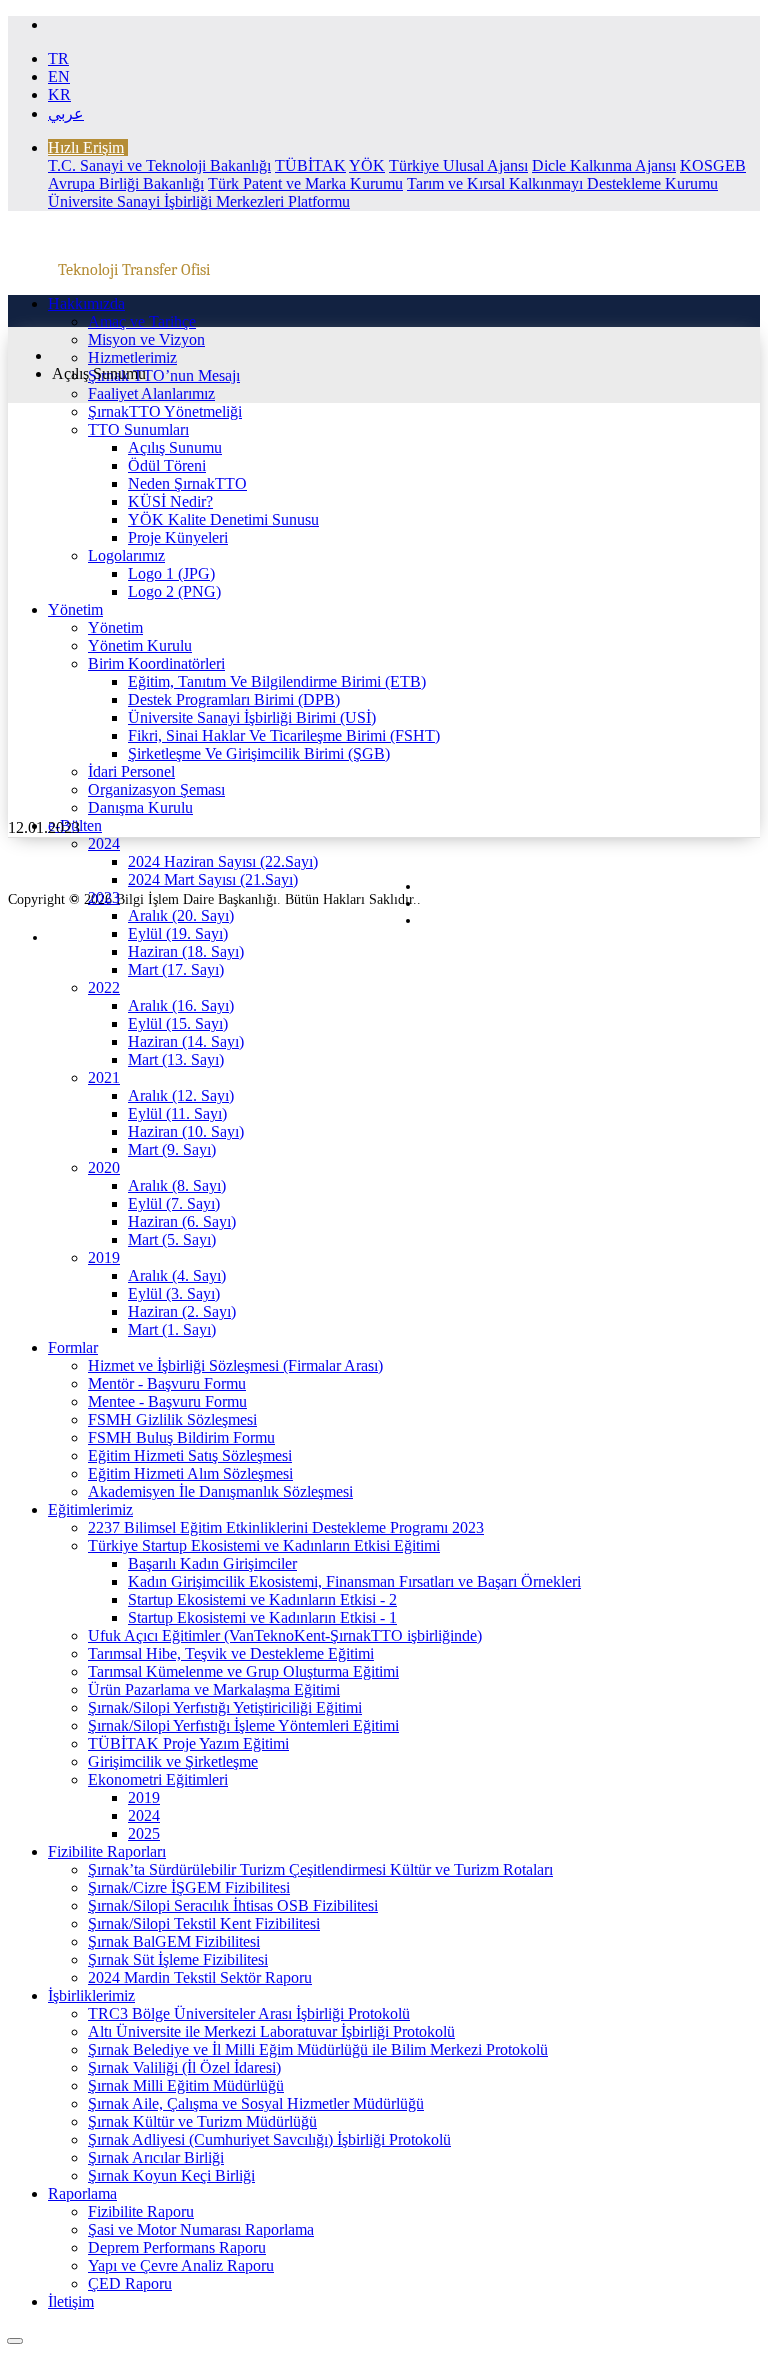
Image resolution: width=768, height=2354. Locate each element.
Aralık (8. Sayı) (177, 1185)
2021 (104, 1077)
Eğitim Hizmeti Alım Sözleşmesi (190, 1473)
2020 (104, 1167)
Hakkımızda (86, 303)
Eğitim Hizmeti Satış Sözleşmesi (190, 1455)
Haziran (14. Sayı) (186, 1041)
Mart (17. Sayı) (176, 969)
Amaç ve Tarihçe (142, 321)
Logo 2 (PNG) (174, 591)
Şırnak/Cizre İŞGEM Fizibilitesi (189, 1887)
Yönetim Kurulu (140, 645)
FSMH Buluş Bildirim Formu (181, 1437)
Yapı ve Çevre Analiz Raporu (181, 2265)
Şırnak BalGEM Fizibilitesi (174, 1941)
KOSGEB (713, 165)
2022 (104, 987)
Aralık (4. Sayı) (177, 1275)
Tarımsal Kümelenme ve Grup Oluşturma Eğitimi (243, 1671)
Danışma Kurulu (140, 807)
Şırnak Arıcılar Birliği (156, 2157)
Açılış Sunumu (175, 447)
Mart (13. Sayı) (176, 1059)
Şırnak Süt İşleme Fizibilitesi (178, 1959)
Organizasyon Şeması (156, 789)
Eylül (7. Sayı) (174, 1203)
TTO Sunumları (138, 429)
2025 (144, 1833)
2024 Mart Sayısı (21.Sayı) (213, 879)
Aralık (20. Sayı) (181, 915)
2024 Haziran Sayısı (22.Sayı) (223, 861)
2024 (104, 843)
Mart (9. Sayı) (172, 1149)
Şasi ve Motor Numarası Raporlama (201, 2229)
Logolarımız (126, 555)
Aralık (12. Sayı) (181, 1095)
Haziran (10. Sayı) (186, 1131)
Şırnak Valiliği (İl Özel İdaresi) (184, 2067)
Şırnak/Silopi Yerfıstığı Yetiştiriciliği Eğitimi (225, 1707)
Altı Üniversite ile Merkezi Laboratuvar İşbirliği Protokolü (271, 2031)
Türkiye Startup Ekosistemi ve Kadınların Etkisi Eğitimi (264, 1545)
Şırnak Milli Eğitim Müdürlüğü (186, 2085)
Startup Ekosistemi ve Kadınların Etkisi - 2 (262, 1599)
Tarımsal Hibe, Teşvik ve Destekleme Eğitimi (231, 1653)
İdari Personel (131, 771)
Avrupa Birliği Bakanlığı (126, 183)
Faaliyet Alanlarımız (151, 393)
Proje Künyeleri (178, 537)
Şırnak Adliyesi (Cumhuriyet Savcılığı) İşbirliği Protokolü (269, 2139)
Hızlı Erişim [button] (86, 147)
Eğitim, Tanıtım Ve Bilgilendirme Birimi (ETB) (277, 681)
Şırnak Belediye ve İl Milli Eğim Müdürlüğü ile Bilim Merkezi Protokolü (318, 2049)
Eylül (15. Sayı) (178, 1023)
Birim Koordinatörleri (156, 663)
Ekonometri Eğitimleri (158, 1779)
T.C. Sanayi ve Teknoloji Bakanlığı (159, 165)
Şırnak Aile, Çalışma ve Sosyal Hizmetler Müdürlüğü (256, 2103)
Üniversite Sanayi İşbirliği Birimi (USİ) (252, 717)
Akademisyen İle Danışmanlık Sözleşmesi (220, 1491)
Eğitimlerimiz (90, 1509)
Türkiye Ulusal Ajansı (458, 165)
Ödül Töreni (167, 465)
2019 (104, 1257)
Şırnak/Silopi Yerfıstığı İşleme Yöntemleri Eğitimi (243, 1725)
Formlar (73, 1347)
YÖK (367, 165)
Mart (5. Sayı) (172, 1239)
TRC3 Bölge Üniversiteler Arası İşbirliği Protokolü (249, 2013)
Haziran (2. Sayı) (182, 1311)
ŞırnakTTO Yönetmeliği (165, 411)
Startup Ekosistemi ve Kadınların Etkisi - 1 (262, 1617)
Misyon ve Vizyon (146, 339)
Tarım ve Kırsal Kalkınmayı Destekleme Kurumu (562, 183)
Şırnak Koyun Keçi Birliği (171, 2175)
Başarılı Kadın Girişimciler (212, 1563)
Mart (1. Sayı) (172, 1329)
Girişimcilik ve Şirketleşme (173, 1761)
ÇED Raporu (130, 2283)
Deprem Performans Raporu (177, 2247)
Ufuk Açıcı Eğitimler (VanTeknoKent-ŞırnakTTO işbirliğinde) (285, 1635)
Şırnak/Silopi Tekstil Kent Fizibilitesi (204, 1923)
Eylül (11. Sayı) (177, 1113)
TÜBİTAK (310, 165)
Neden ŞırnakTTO (187, 483)
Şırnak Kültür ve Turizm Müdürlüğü (202, 2121)
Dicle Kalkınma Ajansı (604, 165)
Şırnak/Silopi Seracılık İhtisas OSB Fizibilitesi (233, 1905)
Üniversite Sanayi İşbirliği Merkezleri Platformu (199, 201)
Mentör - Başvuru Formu (167, 1383)
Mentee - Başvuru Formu (167, 1401)
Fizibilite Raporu (141, 2211)
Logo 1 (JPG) (171, 573)
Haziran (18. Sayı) (186, 951)
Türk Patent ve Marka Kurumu (305, 183)
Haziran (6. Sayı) (182, 1221)
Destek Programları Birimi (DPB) (234, 699)
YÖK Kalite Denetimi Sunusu (223, 519)
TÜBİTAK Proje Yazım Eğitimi (188, 1743)
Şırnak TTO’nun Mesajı (164, 375)
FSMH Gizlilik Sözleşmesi (172, 1419)
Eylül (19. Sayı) (178, 933)
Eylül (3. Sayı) (174, 1293)
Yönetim (75, 609)
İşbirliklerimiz (91, 1995)
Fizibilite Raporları (107, 1851)
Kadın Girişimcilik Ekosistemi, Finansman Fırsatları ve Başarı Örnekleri (354, 1581)
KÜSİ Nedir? (170, 501)
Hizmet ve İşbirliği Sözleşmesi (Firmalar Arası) (235, 1365)
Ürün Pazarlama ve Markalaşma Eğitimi (214, 1689)
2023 (104, 897)
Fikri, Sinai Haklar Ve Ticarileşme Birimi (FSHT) (284, 735)
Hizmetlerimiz (132, 357)
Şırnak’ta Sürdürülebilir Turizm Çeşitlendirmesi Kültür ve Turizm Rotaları (320, 1869)
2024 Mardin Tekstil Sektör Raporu (200, 1977)
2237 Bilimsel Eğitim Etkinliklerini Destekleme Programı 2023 (286, 1527)
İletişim (71, 2301)
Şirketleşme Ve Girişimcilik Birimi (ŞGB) (259, 753)
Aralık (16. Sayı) (181, 1005)
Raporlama (82, 2193)
